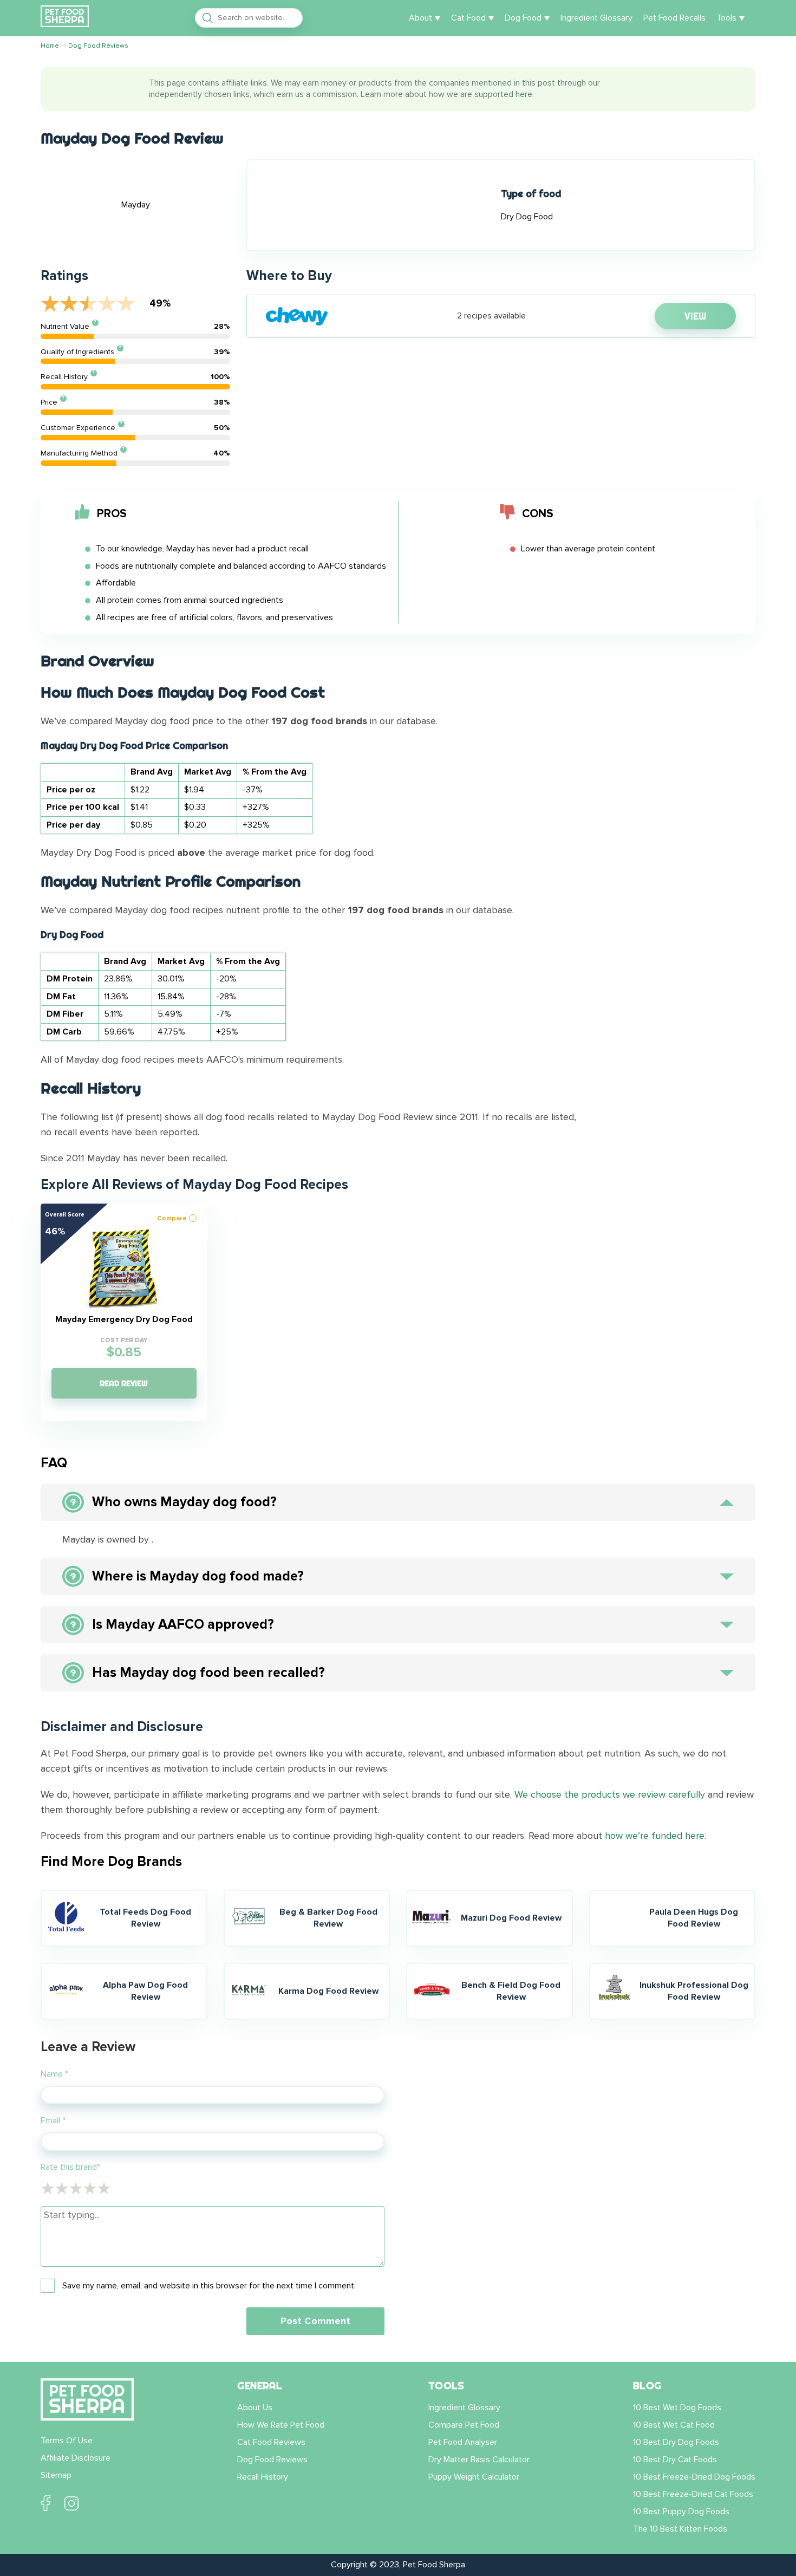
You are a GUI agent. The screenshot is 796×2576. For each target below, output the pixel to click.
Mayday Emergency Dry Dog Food (124, 1320)
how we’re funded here (655, 1836)
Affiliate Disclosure (76, 2458)
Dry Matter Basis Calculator (479, 2460)
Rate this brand (70, 2167)
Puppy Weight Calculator (474, 2477)
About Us (255, 2408)
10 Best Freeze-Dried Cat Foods (693, 2494)
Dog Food (523, 18)
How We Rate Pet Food (281, 2425)
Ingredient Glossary (596, 18)
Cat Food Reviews (271, 2442)
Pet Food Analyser (463, 2442)
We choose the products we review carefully (610, 1794)
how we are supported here (481, 94)
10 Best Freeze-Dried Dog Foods (694, 2477)
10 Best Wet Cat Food (674, 2425)
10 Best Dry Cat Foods (675, 2460)
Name (54, 2074)
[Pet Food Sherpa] (65, 18)
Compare (172, 1218)
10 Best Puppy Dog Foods (681, 2512)
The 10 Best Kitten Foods (680, 2529)
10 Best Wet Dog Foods (677, 2408)
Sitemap (56, 2475)
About (420, 18)
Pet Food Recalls (674, 18)
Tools (726, 18)
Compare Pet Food (464, 2425)
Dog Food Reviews (272, 2460)
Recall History (263, 2477)
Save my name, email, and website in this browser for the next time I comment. (209, 2286)
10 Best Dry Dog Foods (676, 2442)
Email (53, 2120)
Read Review (124, 1383)
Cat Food (468, 18)
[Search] (205, 18)
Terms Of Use (67, 2441)
